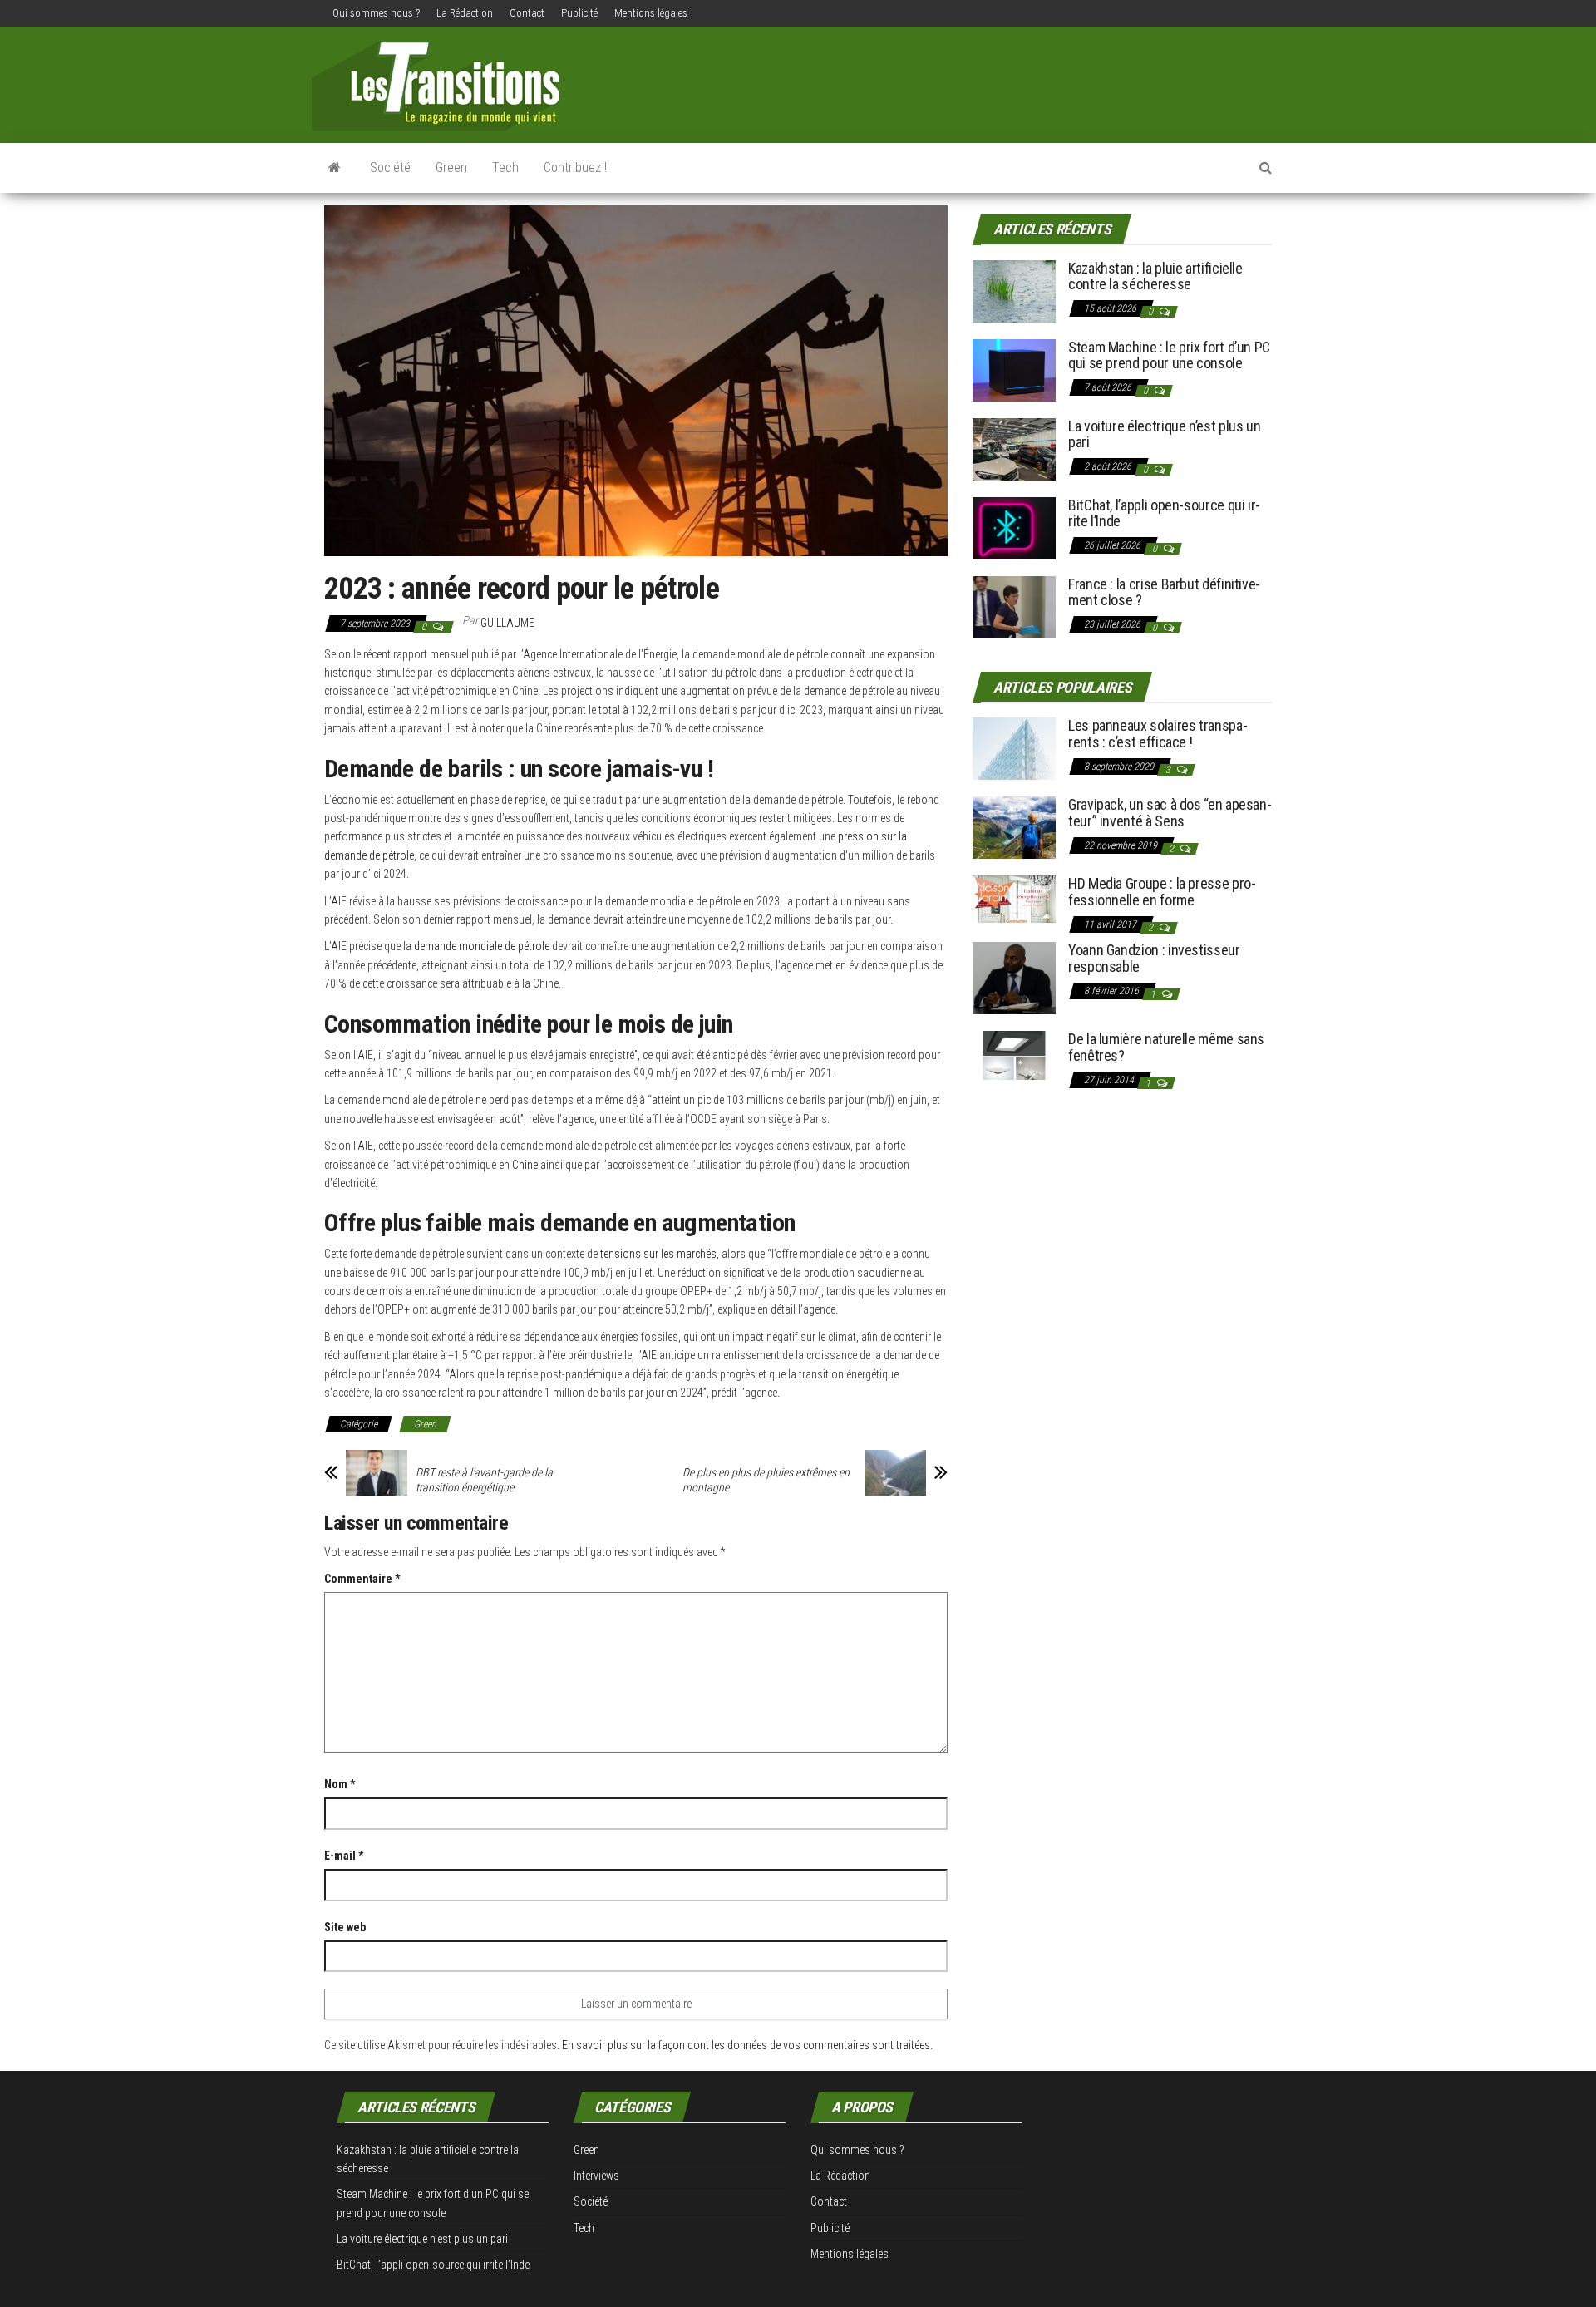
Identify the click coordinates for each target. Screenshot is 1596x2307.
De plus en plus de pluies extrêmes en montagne (766, 1480)
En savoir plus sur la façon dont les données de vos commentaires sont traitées (746, 2045)
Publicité (579, 13)
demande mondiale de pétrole (482, 946)
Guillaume (507, 623)
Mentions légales (651, 13)
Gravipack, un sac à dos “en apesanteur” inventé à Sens (1170, 813)
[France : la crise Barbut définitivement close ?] (1014, 606)
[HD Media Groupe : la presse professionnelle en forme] (1014, 898)
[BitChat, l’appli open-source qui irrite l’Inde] (1014, 527)
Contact (527, 13)
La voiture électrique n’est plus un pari (1164, 434)
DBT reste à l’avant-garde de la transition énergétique (484, 1480)
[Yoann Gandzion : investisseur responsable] (1014, 977)
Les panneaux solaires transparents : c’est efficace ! (1158, 734)
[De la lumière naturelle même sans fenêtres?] (1014, 1055)
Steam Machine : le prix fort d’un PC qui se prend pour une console (1169, 355)
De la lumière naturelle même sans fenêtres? (1166, 1047)
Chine (525, 1165)
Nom (340, 1784)
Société (390, 168)
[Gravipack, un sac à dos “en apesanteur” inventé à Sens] (1014, 827)
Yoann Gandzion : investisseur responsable (1154, 958)
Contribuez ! (575, 168)
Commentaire (362, 1579)
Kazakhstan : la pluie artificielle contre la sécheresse (1155, 276)
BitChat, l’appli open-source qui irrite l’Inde (1164, 513)
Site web (345, 1927)
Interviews (596, 2176)
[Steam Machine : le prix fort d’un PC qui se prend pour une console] (1014, 369)
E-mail (344, 1856)
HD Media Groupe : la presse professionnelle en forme (1162, 892)
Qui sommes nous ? (376, 13)
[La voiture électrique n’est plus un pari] (1014, 448)
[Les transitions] (335, 168)
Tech (505, 168)
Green (451, 168)
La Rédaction (465, 13)
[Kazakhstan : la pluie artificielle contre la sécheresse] (1014, 290)
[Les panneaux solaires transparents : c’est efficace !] (1014, 748)
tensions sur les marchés (658, 1254)
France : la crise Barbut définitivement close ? (1164, 592)
